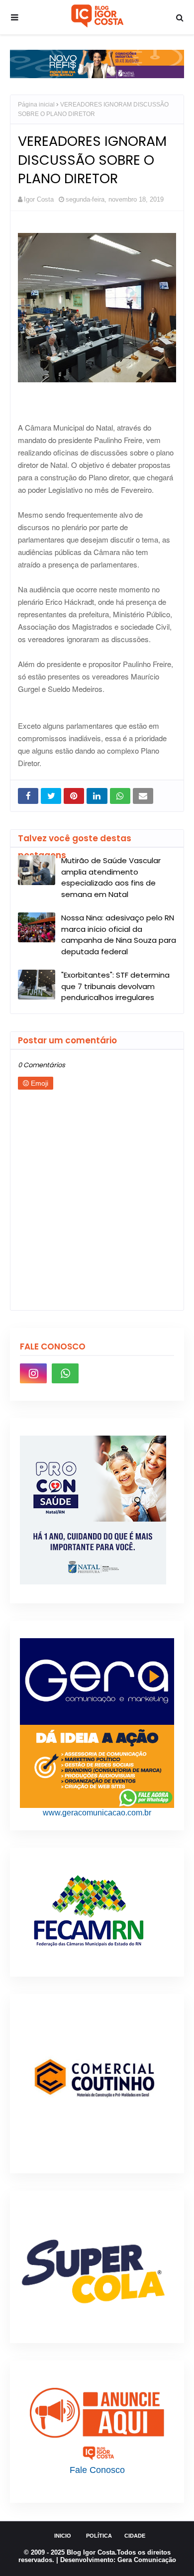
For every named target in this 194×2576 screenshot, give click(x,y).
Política (99, 2536)
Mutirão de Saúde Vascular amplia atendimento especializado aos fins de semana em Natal (111, 877)
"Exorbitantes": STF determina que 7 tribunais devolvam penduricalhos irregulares (115, 986)
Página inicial (36, 105)
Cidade (135, 2536)
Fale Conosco (97, 2470)
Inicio (63, 2536)
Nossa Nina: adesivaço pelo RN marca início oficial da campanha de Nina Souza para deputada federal (119, 935)
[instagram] (33, 1373)
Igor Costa (39, 199)
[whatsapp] (65, 1373)
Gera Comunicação (147, 2560)
